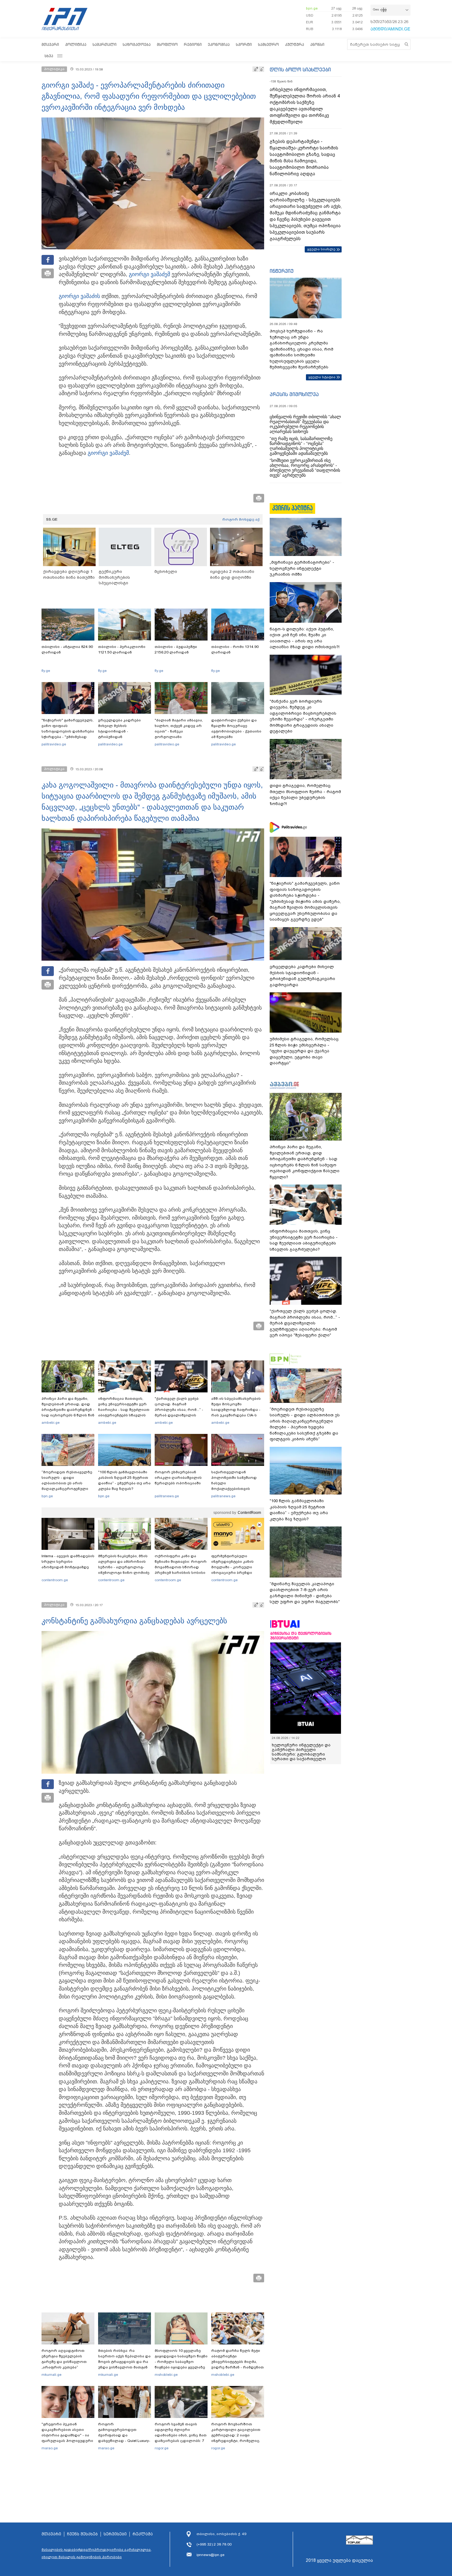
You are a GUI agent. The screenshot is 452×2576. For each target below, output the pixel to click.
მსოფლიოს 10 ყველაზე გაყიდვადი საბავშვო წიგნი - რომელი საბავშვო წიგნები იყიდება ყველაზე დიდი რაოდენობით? (181, 2362)
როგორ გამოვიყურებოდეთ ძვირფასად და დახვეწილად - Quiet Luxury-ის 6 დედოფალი (124, 2435)
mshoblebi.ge (166, 2375)
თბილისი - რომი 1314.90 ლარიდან (235, 649)
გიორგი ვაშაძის (79, 296)
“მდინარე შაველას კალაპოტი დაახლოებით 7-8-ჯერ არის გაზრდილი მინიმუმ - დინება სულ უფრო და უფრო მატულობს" (305, 1593)
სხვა (49, 56)
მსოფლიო (167, 44)
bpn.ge (312, 8)
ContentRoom (249, 1513)
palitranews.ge (167, 1496)
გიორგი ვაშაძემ (149, 274)
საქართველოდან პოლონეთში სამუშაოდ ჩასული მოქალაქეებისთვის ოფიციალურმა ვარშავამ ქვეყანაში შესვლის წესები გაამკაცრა (237, 1489)
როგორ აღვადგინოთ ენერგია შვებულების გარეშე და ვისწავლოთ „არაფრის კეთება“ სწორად (64, 2362)
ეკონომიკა (219, 44)
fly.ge (46, 671)
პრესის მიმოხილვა (294, 394)
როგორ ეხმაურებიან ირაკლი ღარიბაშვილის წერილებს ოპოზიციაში (178, 1478)
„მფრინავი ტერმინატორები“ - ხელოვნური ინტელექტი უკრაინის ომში (302, 568)
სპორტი (244, 44)
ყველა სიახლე (321, 249)
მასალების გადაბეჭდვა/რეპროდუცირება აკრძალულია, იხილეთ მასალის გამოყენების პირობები (97, 2553)
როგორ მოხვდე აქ (241, 519)
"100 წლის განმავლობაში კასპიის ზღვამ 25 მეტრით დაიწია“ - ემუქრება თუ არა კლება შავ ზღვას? (124, 1480)
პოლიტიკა (76, 44)
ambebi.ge (51, 1423)
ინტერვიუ (282, 271)
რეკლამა (143, 2534)
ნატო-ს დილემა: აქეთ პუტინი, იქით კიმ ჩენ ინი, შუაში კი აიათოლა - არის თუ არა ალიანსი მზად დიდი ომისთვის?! (305, 638)
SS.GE (52, 519)
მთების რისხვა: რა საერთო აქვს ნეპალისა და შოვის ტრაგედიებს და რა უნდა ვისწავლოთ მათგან (124, 2359)
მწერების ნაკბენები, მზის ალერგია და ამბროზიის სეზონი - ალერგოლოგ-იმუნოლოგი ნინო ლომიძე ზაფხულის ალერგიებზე (124, 1567)
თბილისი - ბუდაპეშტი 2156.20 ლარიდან (176, 649)
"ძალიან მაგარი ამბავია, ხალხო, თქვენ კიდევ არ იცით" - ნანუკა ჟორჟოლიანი (179, 728)
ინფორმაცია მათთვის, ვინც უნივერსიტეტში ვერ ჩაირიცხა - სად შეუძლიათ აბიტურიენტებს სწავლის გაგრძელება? (124, 1410)
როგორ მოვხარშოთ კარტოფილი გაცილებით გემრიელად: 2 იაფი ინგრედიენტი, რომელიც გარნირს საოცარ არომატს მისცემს (236, 2438)
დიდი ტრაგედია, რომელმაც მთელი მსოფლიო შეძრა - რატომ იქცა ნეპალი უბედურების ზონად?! (305, 795)
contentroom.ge (55, 1580)
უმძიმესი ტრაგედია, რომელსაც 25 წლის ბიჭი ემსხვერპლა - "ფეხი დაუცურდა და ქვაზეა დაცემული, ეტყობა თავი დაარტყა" (304, 1051)
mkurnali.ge (52, 2375)
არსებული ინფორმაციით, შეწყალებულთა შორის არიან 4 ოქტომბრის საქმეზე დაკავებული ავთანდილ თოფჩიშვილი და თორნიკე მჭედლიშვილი (305, 106)
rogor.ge (162, 2448)
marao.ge (50, 2448)
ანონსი (317, 44)
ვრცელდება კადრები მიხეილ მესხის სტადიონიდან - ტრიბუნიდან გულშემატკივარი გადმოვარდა (119, 734)
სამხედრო (268, 44)
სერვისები (115, 2534)
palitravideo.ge (54, 744)
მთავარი (50, 44)
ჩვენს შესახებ (82, 2534)
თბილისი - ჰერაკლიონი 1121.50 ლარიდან (122, 649)
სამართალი (105, 44)
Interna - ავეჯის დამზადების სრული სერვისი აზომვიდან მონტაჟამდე (68, 1562)
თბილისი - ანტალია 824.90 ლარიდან (67, 649)
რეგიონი (193, 44)
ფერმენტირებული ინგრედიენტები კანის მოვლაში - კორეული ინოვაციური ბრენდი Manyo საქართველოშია (234, 1567)
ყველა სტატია (322, 377)
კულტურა (295, 44)
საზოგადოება (137, 44)
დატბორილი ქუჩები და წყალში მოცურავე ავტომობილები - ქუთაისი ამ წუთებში (236, 728)
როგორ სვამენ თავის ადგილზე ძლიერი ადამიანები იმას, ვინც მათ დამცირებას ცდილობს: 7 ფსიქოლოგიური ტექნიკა (181, 2435)
